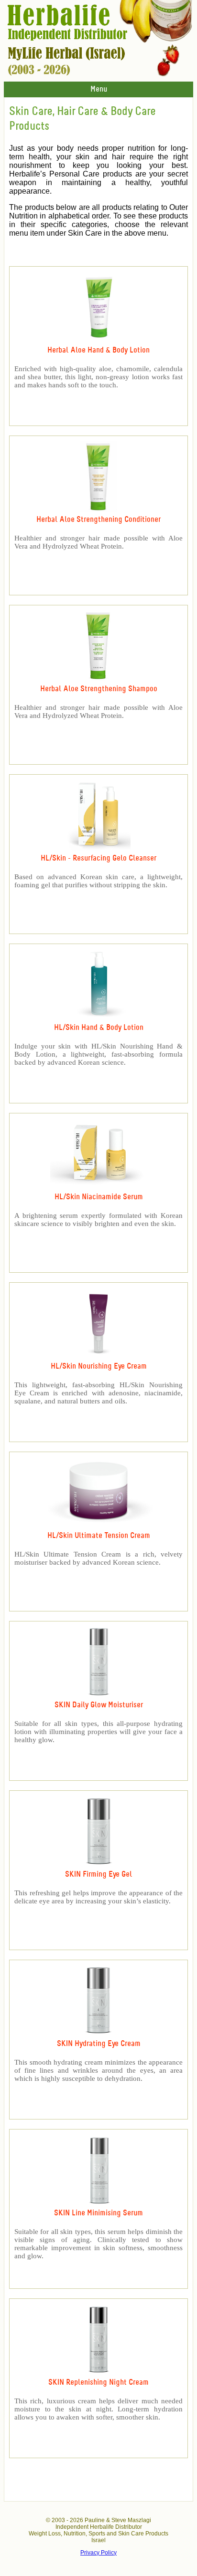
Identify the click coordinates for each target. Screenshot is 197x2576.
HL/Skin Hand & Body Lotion (99, 1028)
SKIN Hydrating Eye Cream (99, 2044)
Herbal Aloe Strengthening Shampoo (99, 689)
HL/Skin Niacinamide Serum (99, 1197)
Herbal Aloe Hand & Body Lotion (98, 350)
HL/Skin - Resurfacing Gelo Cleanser (98, 858)
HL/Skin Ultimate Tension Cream (99, 1536)
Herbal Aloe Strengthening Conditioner (98, 520)
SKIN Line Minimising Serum (98, 2213)
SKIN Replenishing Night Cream (98, 2383)
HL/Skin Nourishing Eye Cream (99, 1366)
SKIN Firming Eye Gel (98, 1875)
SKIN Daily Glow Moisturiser (99, 1705)
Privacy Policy (98, 2553)
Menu (99, 89)
